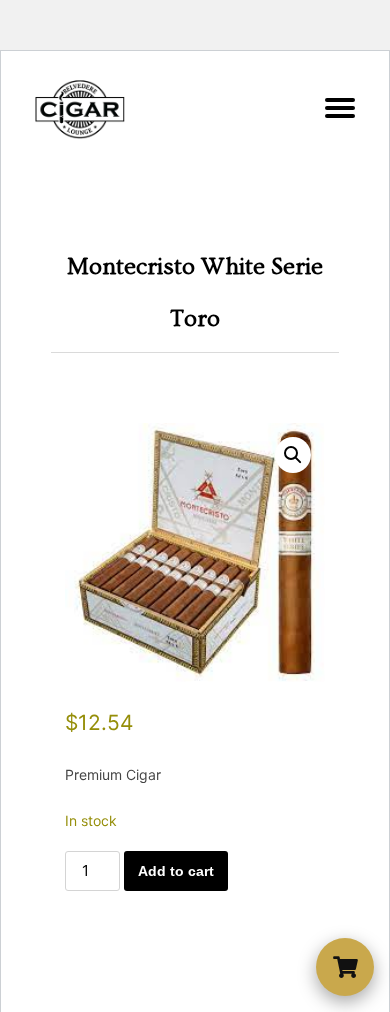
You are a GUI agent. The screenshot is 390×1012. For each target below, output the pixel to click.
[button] (293, 455)
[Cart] (345, 967)
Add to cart (176, 871)
